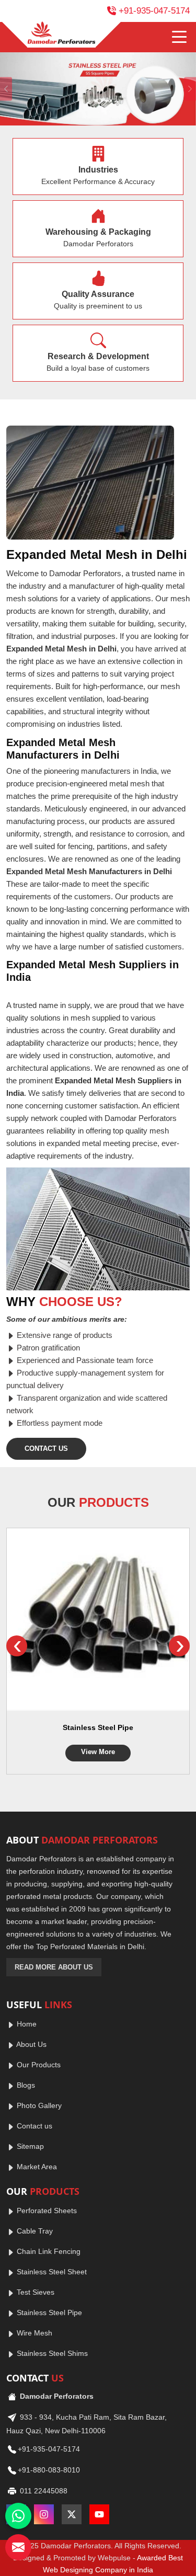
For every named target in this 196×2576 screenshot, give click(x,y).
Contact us (33, 2126)
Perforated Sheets (46, 2211)
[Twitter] (72, 2514)
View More (98, 1752)
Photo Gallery (38, 2105)
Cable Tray (34, 2231)
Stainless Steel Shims (51, 2353)
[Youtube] (99, 2514)
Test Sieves (34, 2292)
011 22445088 (43, 2491)
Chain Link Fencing (48, 2251)
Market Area (36, 2167)
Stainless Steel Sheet (51, 2272)
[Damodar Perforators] (61, 35)
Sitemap (29, 2146)
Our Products (38, 2065)
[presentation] (17, 1646)
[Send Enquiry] (18, 2547)
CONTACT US (46, 1449)
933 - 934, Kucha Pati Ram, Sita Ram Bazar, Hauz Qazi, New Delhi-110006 (87, 2424)
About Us (31, 2044)
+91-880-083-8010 (49, 2470)
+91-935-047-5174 (154, 11)
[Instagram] (44, 2514)
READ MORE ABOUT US (54, 1967)
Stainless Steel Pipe (98, 1727)
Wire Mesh (33, 2333)
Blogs (25, 2085)
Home (26, 2024)
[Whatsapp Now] (18, 2516)
